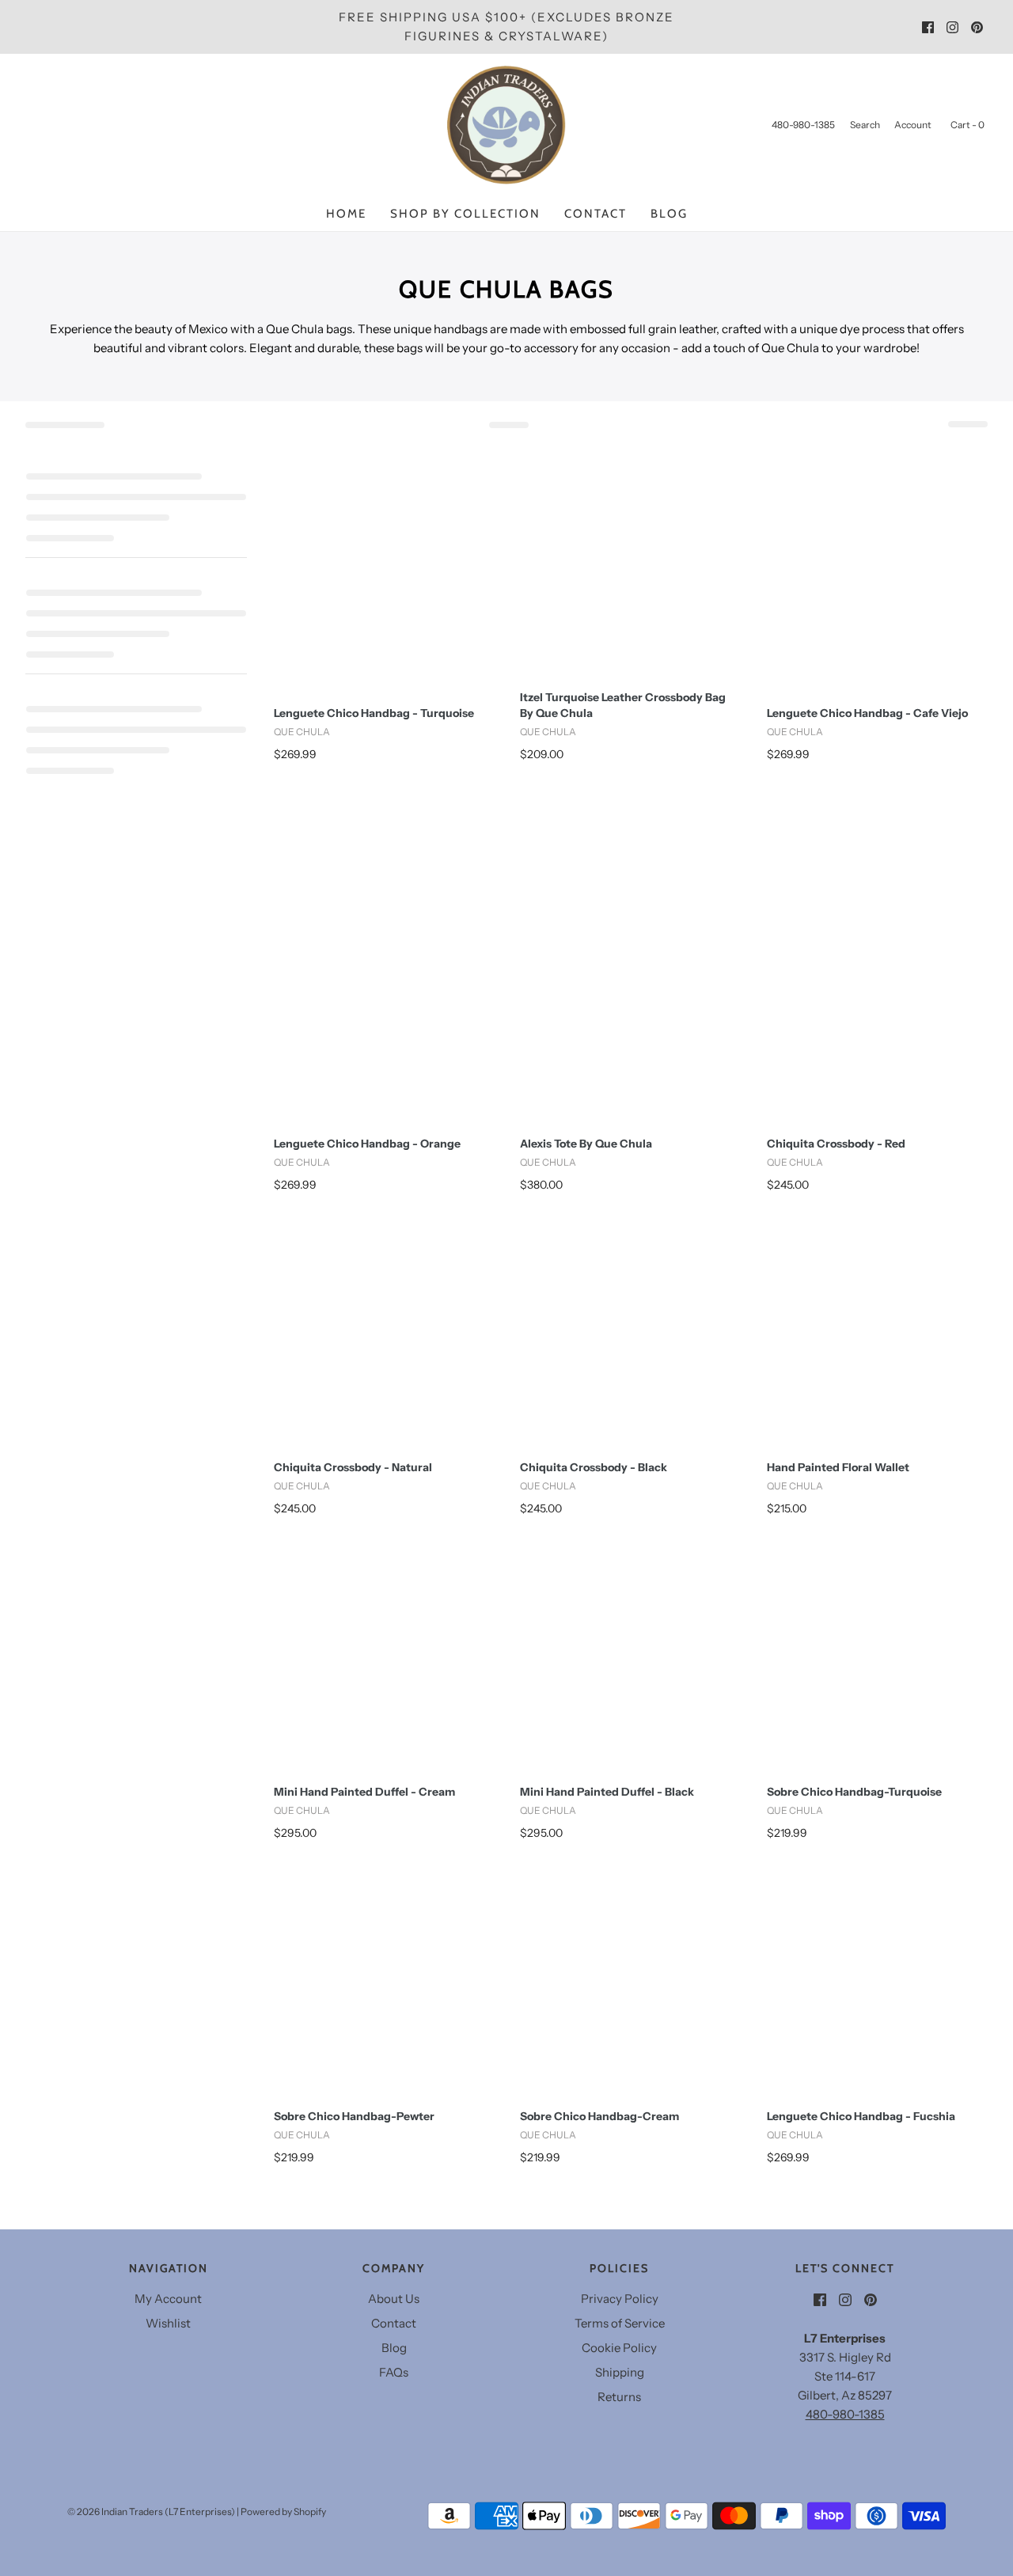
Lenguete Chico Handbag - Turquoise (374, 713)
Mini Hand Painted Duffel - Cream (364, 1792)
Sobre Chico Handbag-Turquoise (854, 1792)
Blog (669, 214)
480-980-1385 (845, 2414)
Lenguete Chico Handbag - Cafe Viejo (867, 713)
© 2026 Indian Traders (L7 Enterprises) (151, 2512)
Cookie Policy (619, 2348)
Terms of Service (620, 2323)
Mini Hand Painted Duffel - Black (607, 1792)
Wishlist (168, 2323)
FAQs (394, 2372)
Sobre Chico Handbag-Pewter (354, 2116)
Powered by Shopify (283, 2512)
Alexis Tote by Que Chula (586, 1144)
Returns (619, 2397)
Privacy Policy (620, 2299)
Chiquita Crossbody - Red (836, 1144)
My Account (168, 2299)
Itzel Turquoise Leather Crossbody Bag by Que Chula (623, 705)
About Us (394, 2299)
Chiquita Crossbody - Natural (353, 1467)
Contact (596, 214)
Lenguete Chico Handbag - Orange (367, 1144)
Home (346, 214)
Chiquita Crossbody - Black (594, 1467)
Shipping (620, 2372)
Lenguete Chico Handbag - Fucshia (861, 2116)
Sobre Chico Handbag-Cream (599, 2116)
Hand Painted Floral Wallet (838, 1467)
